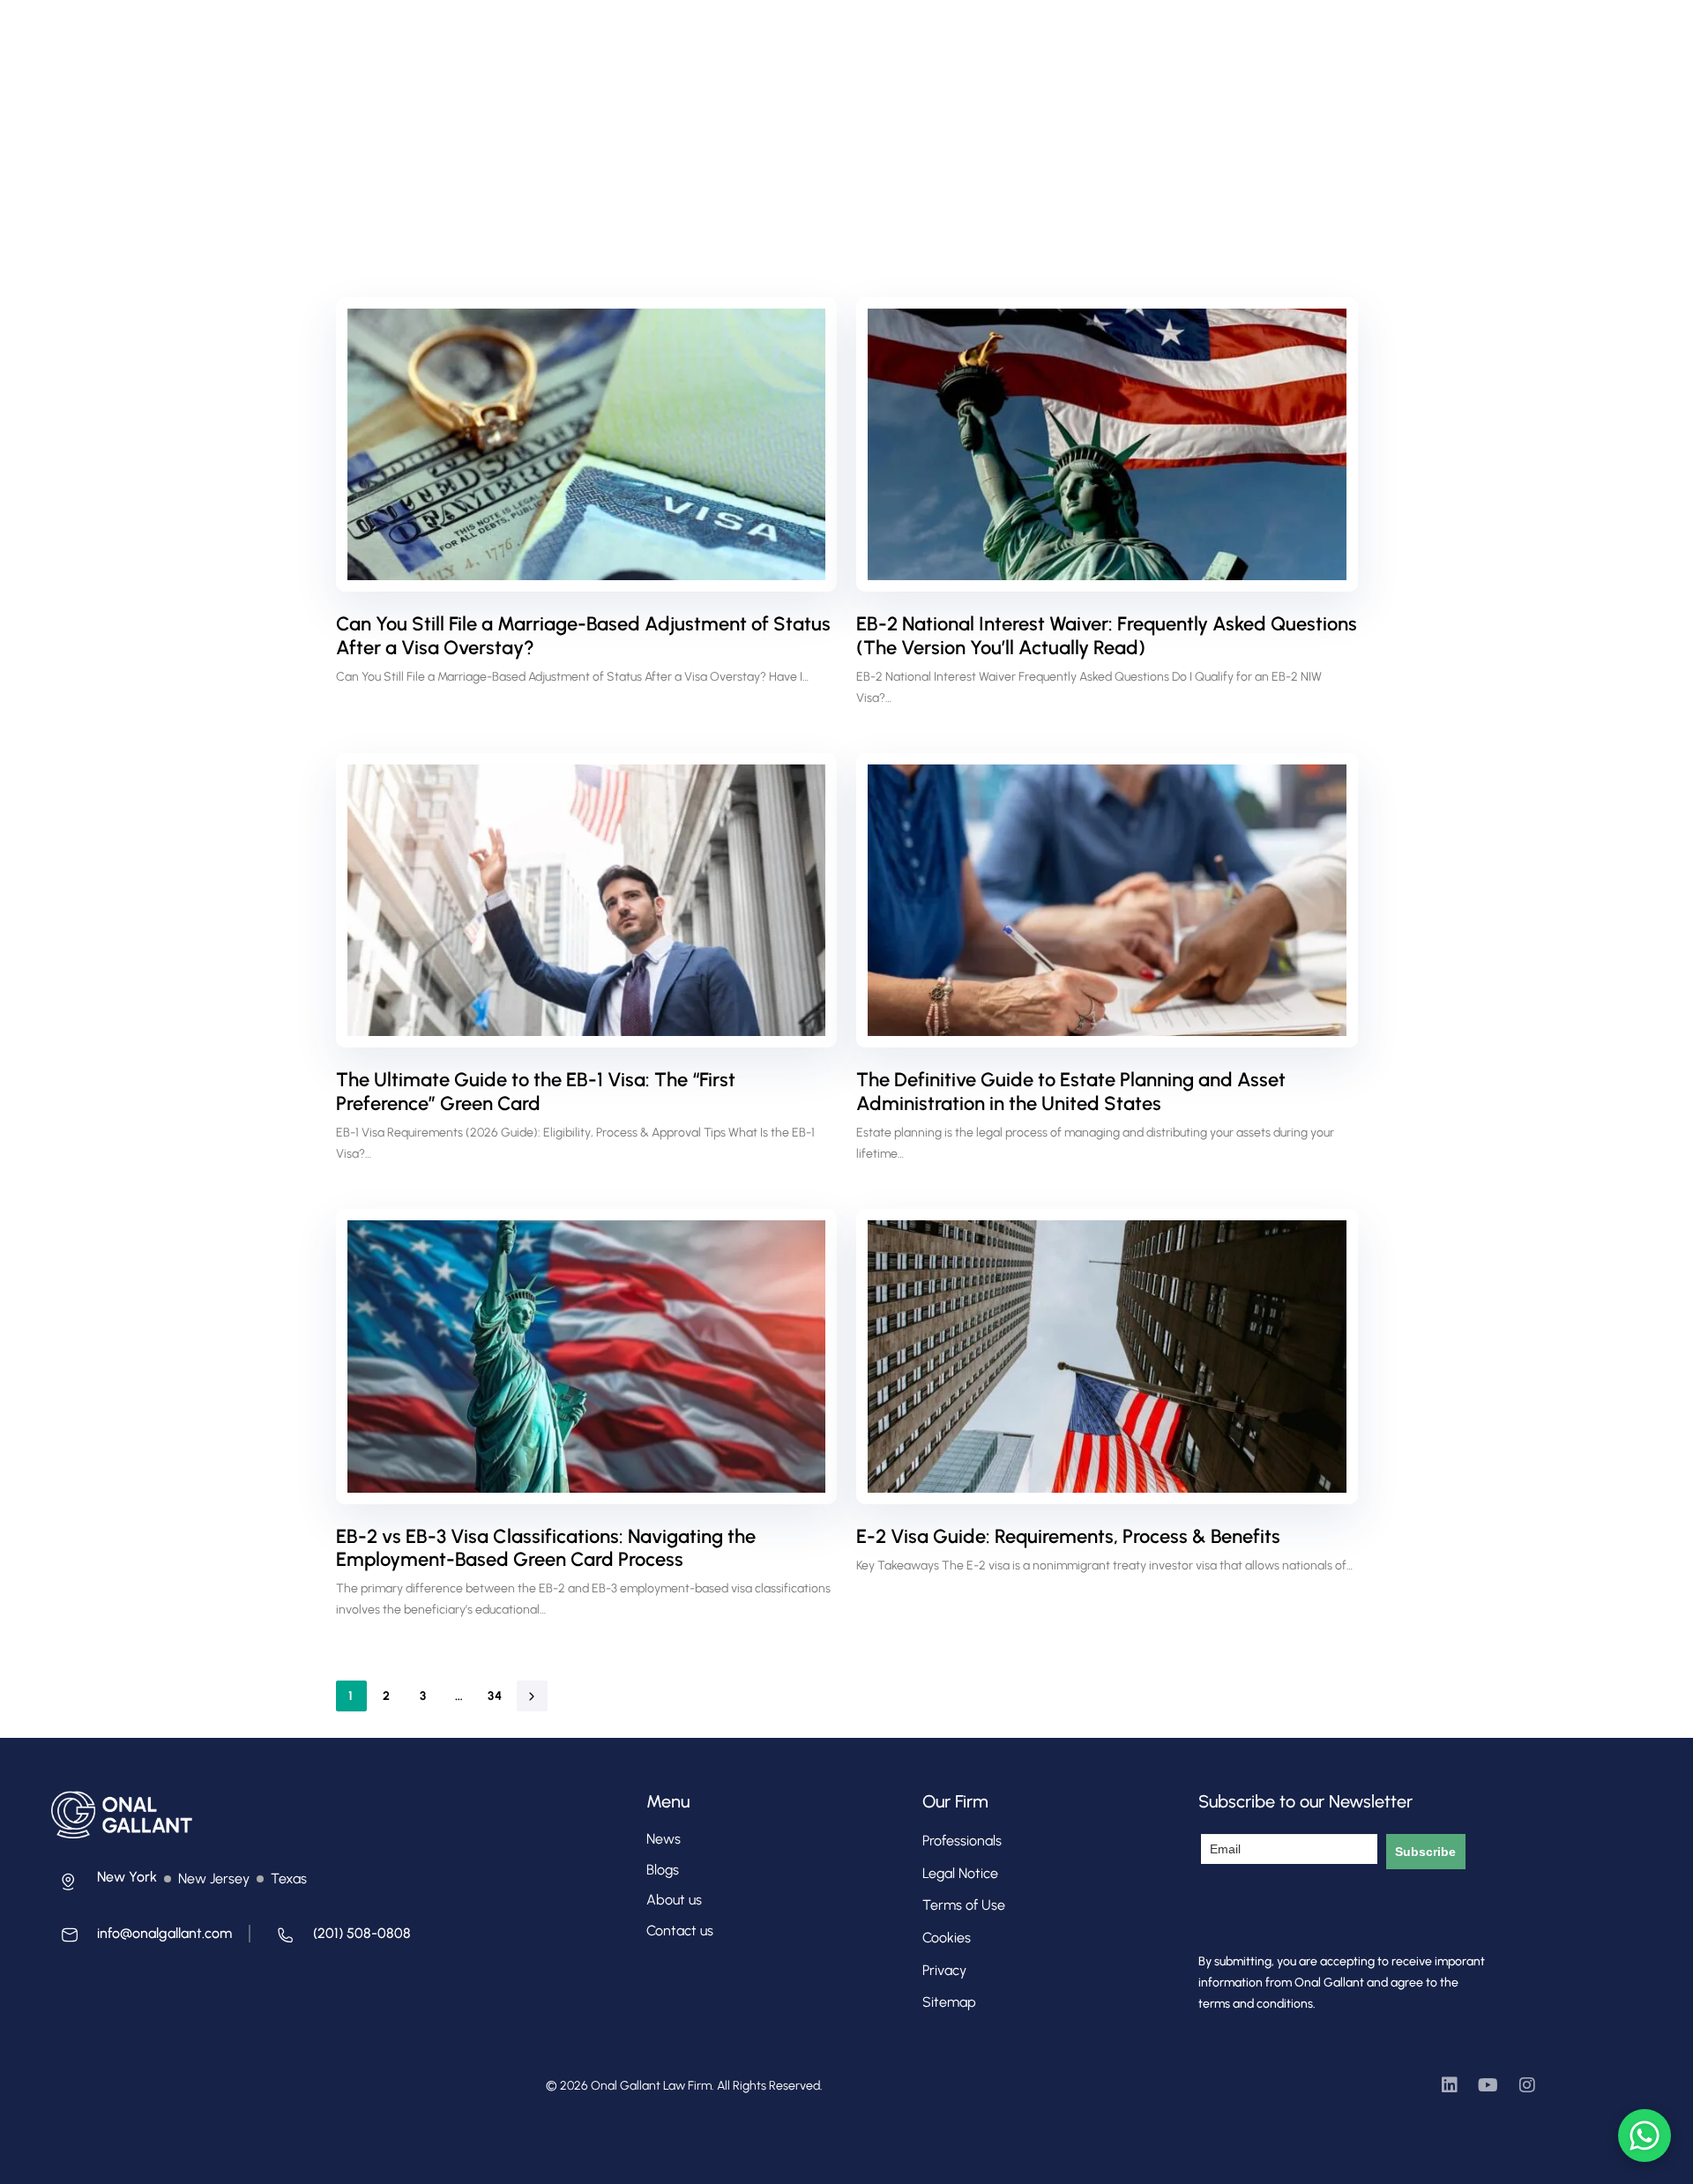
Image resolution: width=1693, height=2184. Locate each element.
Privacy (944, 1970)
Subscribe (1425, 1852)
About (548, 32)
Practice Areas (746, 32)
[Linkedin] (1450, 2085)
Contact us (680, 1931)
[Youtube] (1488, 2085)
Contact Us (947, 32)
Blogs (663, 1870)
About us (674, 1900)
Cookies (947, 1938)
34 (496, 1696)
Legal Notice (960, 1873)
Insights (862, 32)
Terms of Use (964, 1905)
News (664, 1839)
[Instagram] (1527, 2085)
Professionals (634, 32)
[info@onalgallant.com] (142, 1939)
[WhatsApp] (1645, 2136)
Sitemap (949, 2002)
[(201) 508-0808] (339, 1939)
